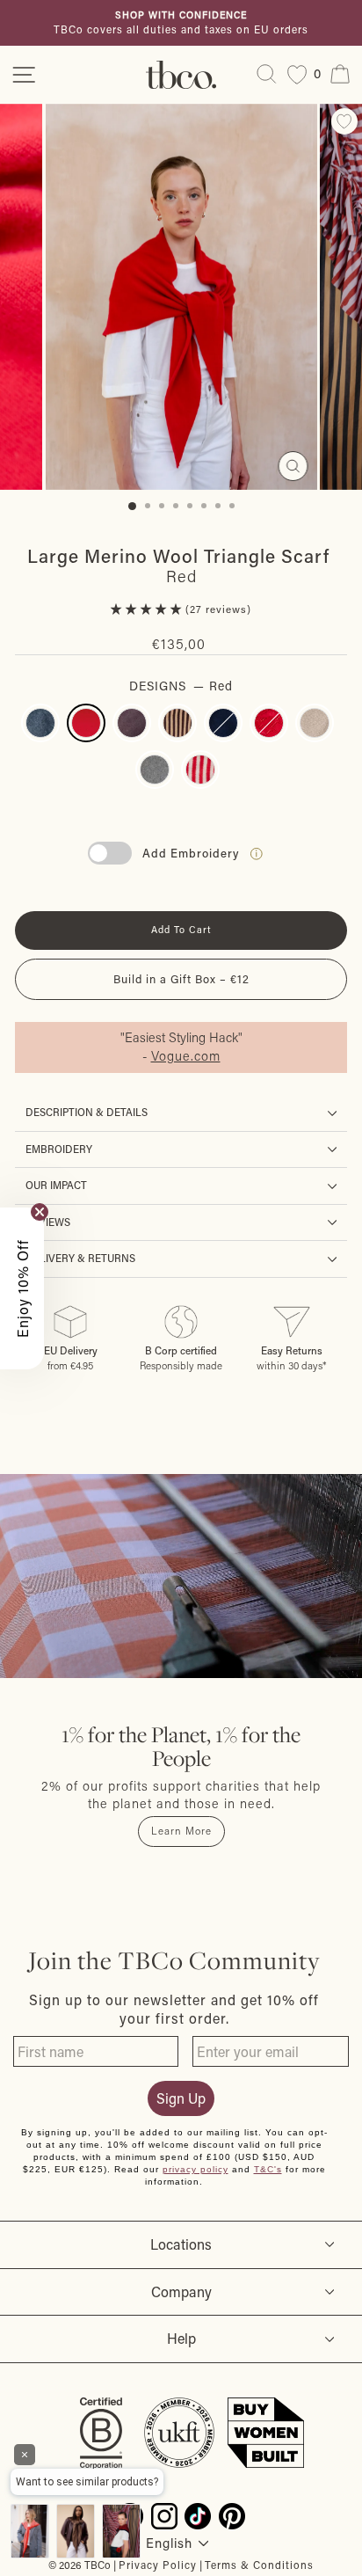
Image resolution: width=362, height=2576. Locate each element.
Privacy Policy (158, 2565)
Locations (181, 2244)
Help (181, 2338)
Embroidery (59, 1149)
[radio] (40, 723)
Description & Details (87, 1112)
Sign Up (181, 2098)
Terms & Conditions (259, 2565)
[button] (148, 609)
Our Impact (56, 1185)
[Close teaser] (40, 1212)
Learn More (181, 1831)
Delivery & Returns (80, 1258)
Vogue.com (186, 1056)
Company (181, 2291)
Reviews (48, 1222)
